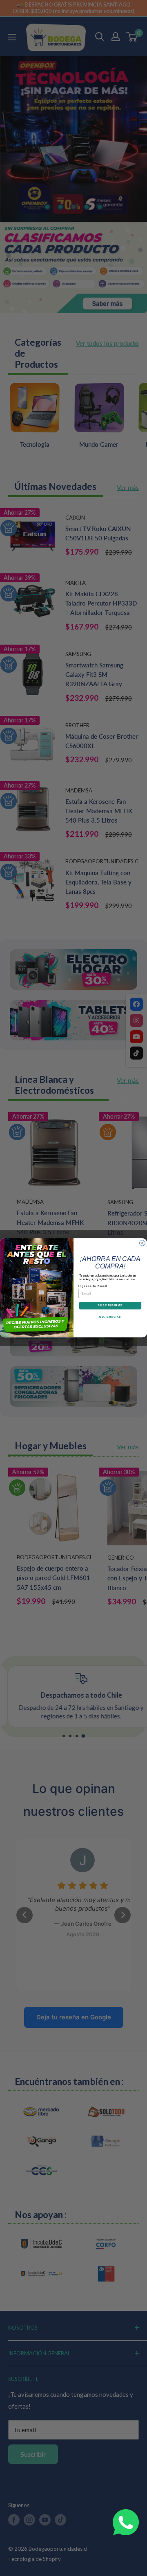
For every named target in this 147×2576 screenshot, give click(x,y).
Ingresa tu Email (93, 1286)
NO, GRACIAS (110, 1317)
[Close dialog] (143, 1243)
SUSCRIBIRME (110, 1306)
